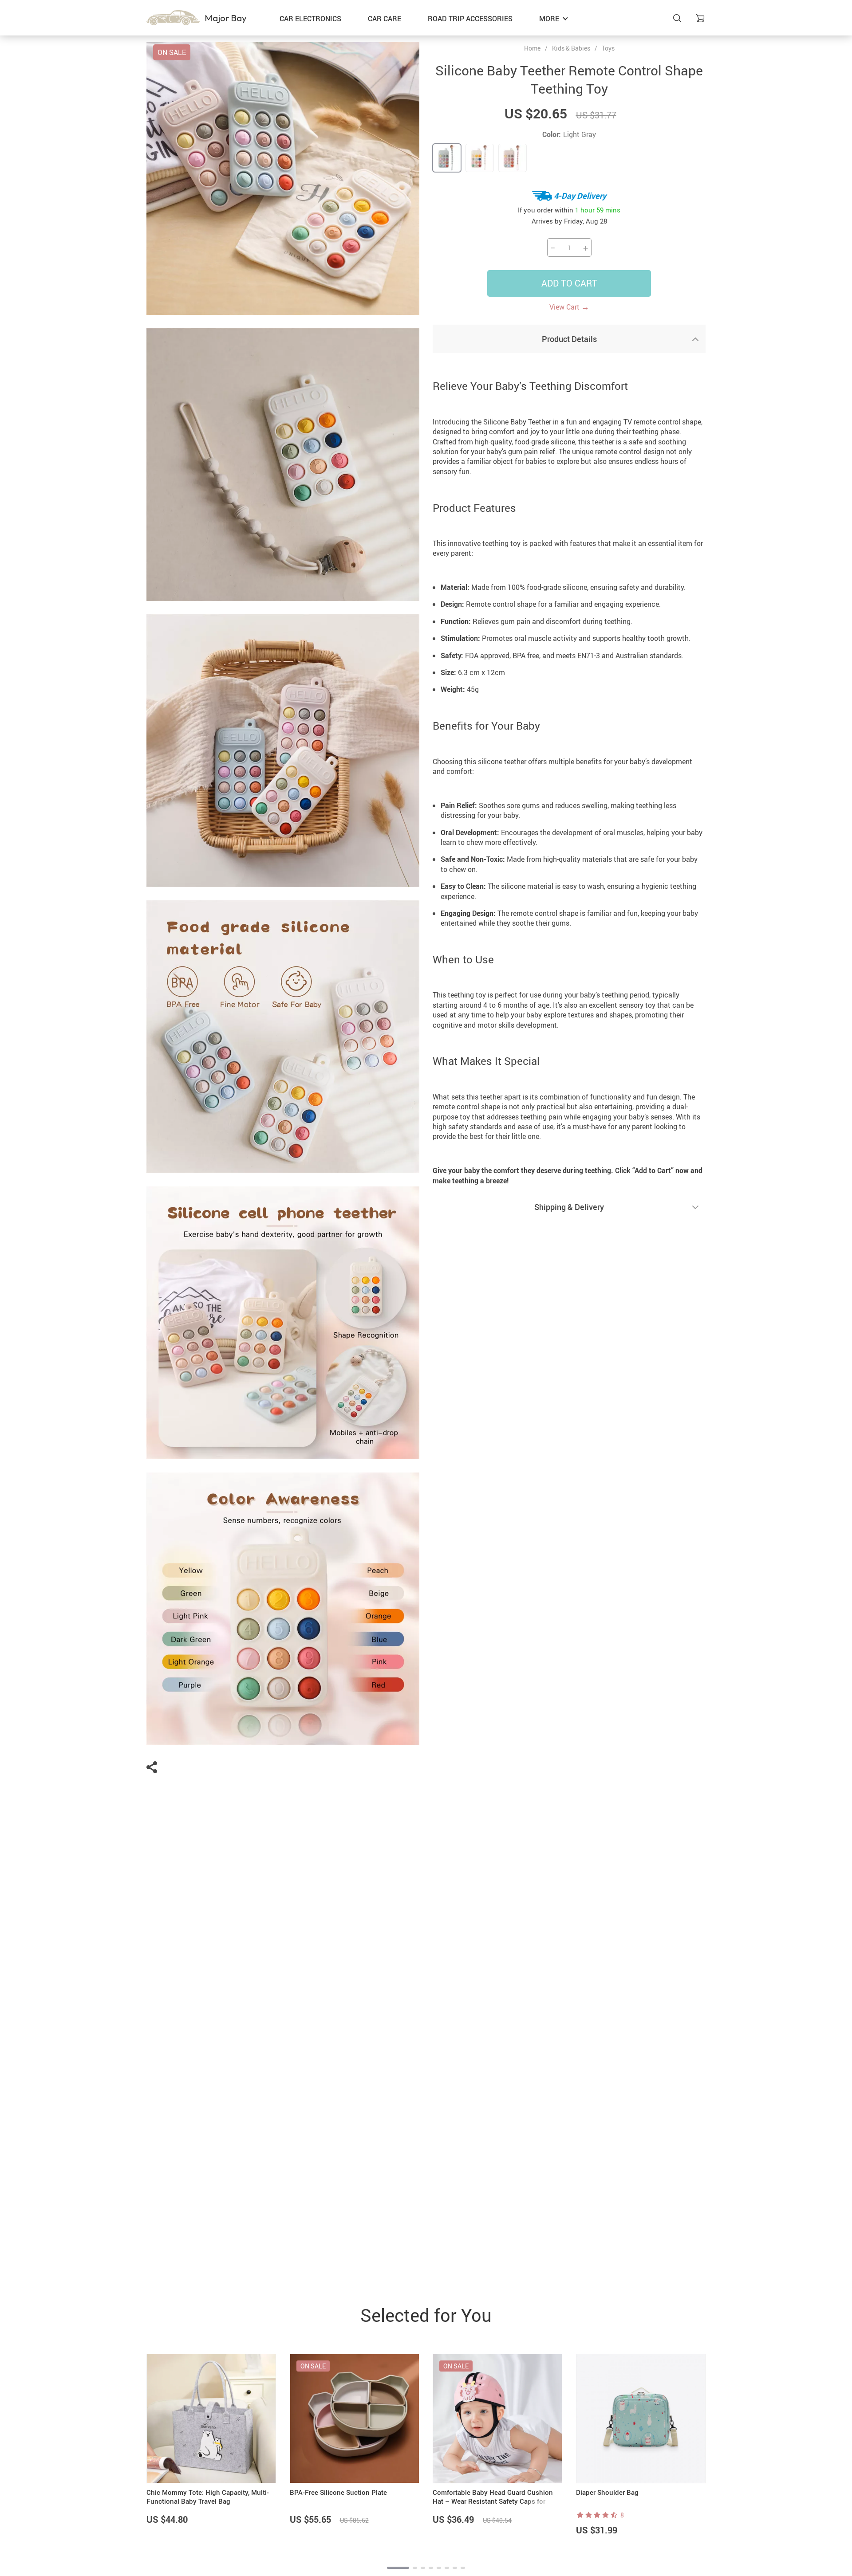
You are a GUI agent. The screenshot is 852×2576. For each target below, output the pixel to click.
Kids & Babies (571, 48)
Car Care (385, 19)
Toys (608, 48)
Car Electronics (310, 19)
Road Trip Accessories (470, 19)
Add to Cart (569, 283)
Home (532, 48)
